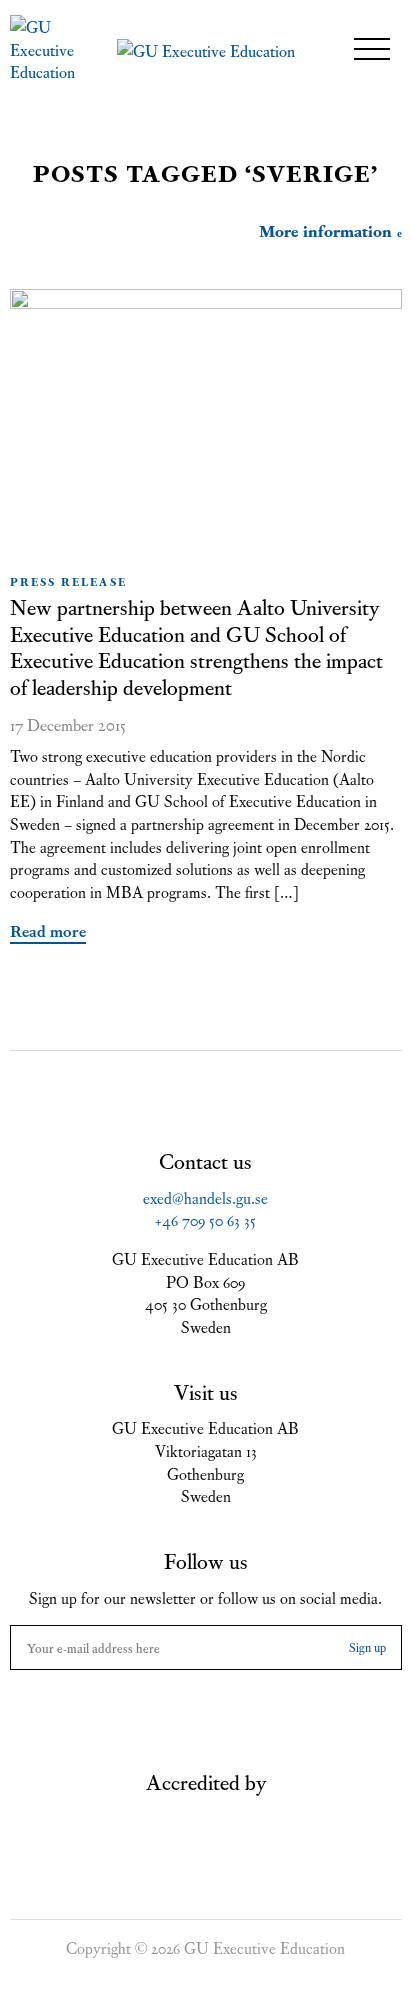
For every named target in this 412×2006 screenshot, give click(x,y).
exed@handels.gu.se (205, 1197)
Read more (48, 930)
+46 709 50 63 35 (205, 1219)
